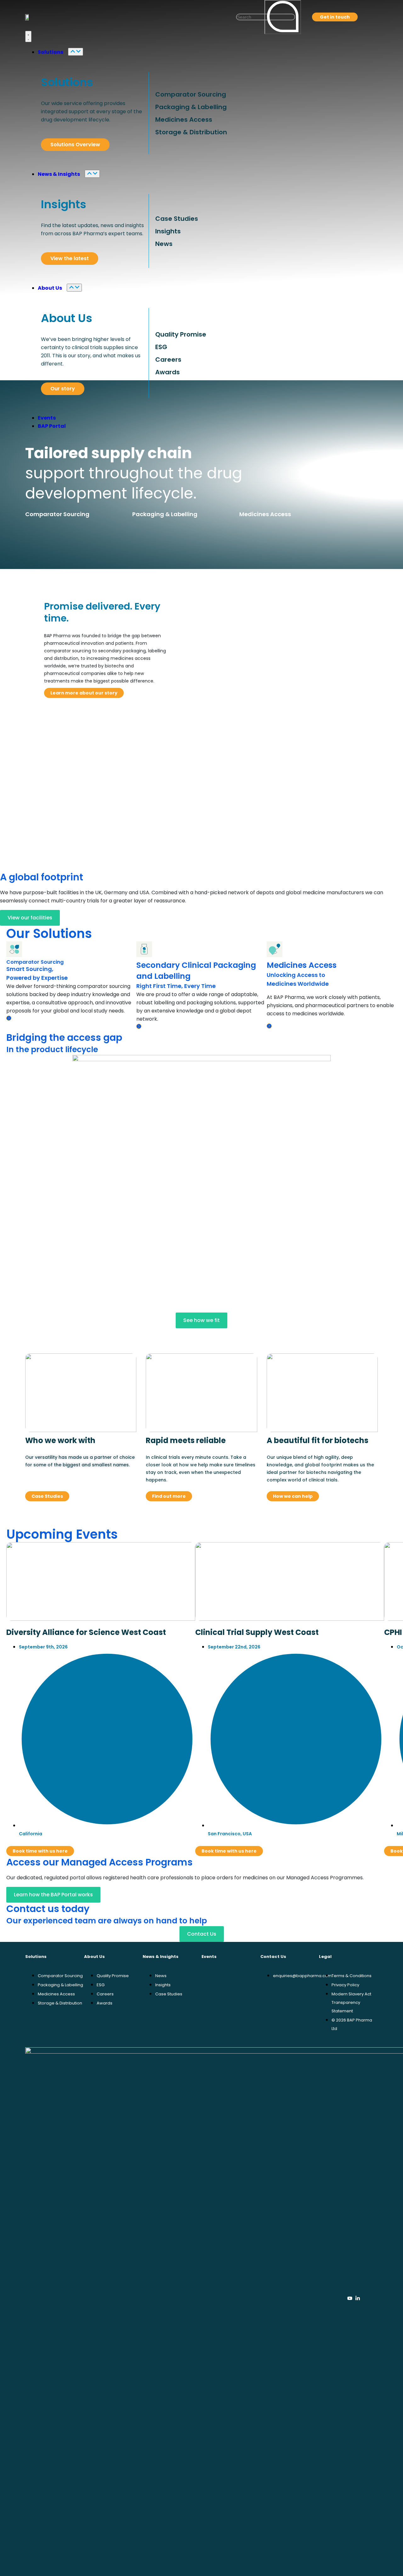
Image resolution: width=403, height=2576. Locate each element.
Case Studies (177, 219)
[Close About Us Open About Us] (74, 288)
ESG (161, 347)
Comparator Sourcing (191, 94)
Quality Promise (181, 334)
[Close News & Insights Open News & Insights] (92, 174)
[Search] (283, 17)
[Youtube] (350, 2298)
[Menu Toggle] (28, 36)
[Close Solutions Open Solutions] (76, 52)
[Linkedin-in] (358, 2298)
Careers (168, 360)
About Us (67, 318)
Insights (64, 204)
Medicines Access (184, 120)
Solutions (67, 82)
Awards (167, 372)
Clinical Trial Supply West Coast (257, 1632)
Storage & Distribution (191, 132)
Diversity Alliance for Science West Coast (86, 1632)
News (164, 244)
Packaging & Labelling (191, 107)
